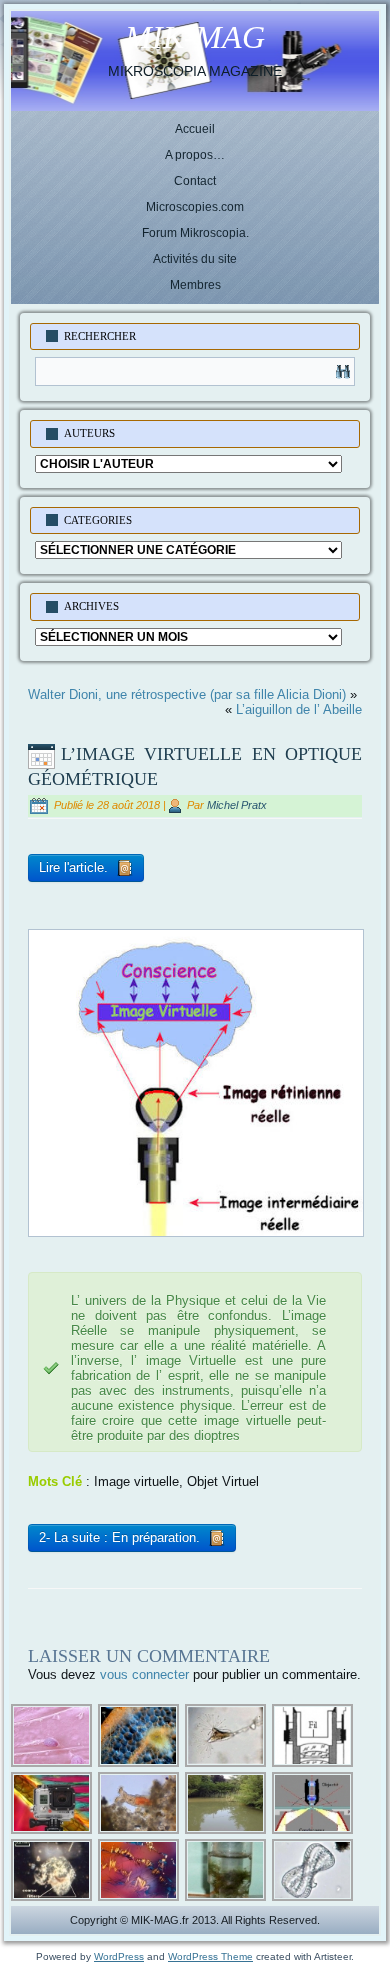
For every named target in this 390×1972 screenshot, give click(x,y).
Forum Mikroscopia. (195, 233)
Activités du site (195, 259)
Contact (195, 181)
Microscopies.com (195, 207)
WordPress (119, 1956)
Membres (195, 285)
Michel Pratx (237, 805)
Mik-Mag (195, 37)
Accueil (195, 129)
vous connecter (144, 1674)
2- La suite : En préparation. (121, 1537)
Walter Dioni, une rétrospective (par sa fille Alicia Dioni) (187, 694)
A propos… (195, 155)
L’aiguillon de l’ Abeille (299, 709)
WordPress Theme (210, 1956)
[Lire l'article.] (86, 884)
